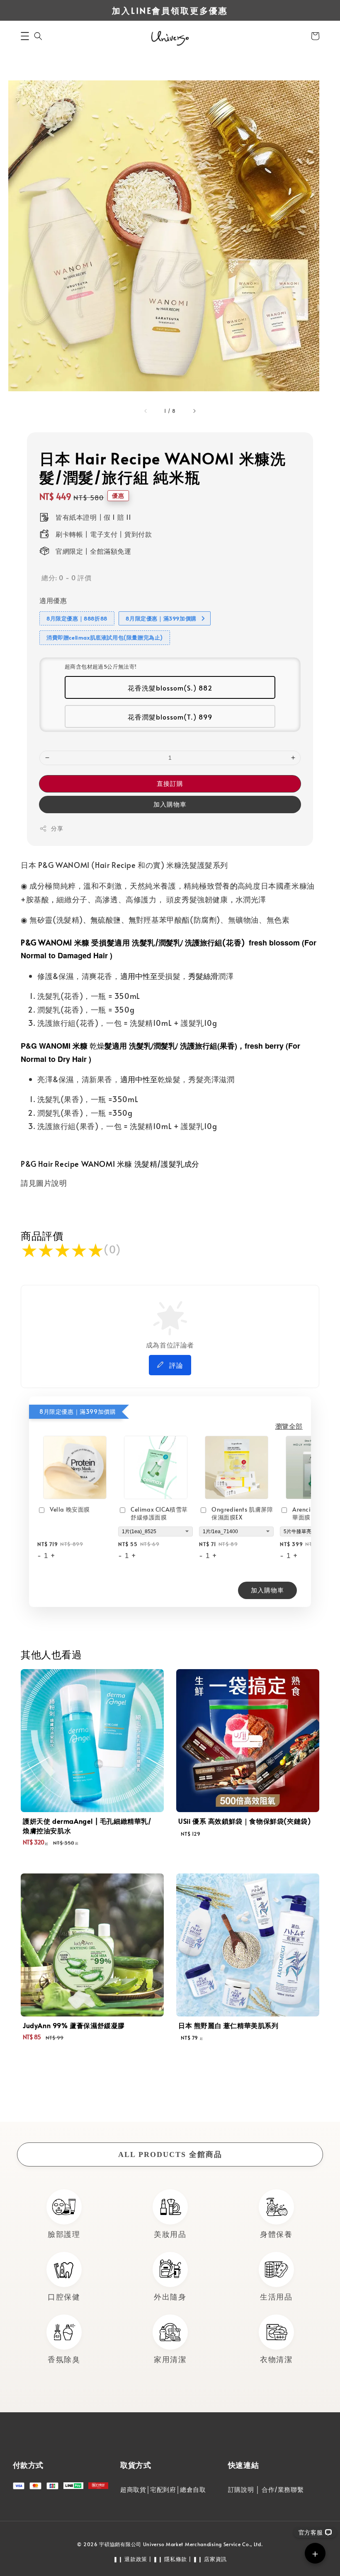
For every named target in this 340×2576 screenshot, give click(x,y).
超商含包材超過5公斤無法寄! (101, 666)
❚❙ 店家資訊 (210, 2559)
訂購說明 (241, 2489)
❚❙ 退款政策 (130, 2559)
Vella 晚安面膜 (70, 1509)
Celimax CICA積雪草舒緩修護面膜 (159, 1513)
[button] (25, 36)
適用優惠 (53, 600)
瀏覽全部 (289, 1426)
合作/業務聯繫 (283, 2489)
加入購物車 (170, 804)
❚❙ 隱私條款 (170, 2559)
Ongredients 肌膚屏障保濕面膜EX (242, 1513)
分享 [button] (57, 828)
